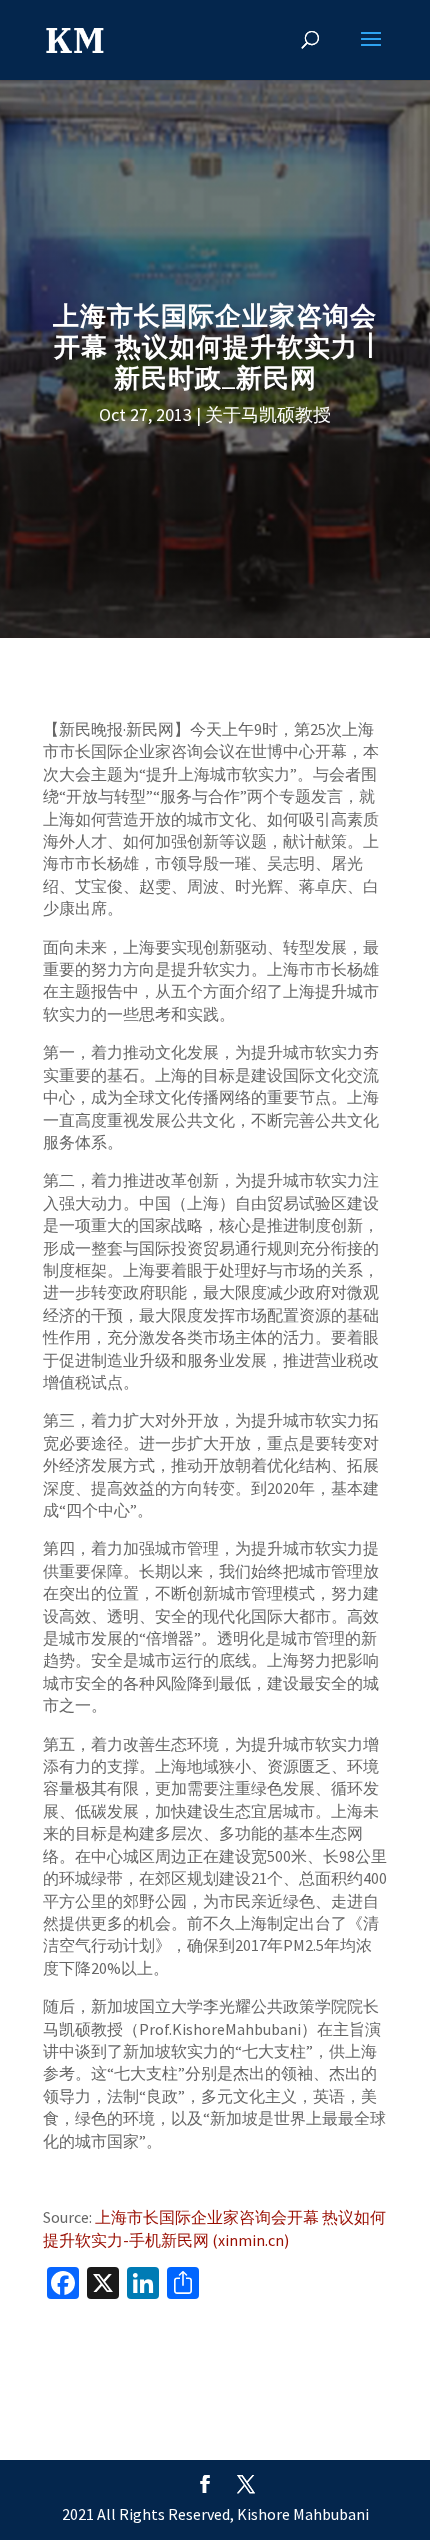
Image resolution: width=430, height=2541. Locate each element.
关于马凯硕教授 (268, 414)
